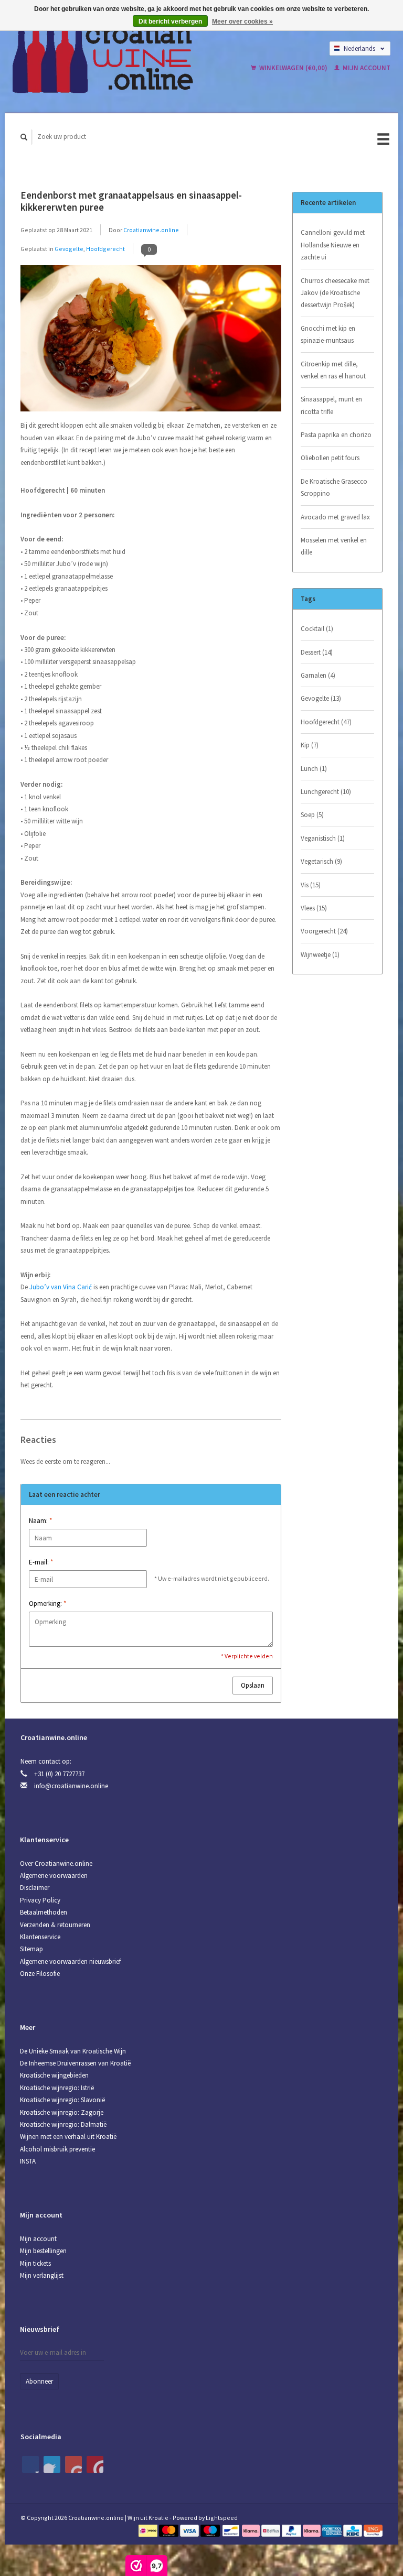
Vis (311, 885)
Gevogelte (69, 249)
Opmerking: (47, 1604)
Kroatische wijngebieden (54, 2075)
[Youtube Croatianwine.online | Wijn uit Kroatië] (73, 2464)
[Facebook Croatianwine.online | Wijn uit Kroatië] (30, 2464)
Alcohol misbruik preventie (57, 2149)
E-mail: (41, 1562)
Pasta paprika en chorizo (336, 435)
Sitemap (31, 1949)
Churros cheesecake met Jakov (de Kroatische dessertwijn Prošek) (335, 293)
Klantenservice (40, 1937)
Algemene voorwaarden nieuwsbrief (70, 1961)
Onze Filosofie (40, 1974)
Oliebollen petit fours (330, 458)
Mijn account (366, 68)
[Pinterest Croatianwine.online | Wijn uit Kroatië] (52, 2464)
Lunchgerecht (326, 792)
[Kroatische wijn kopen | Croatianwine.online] (120, 58)
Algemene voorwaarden (54, 1876)
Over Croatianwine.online (56, 1863)
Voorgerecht (324, 931)
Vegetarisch (321, 861)
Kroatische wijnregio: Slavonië (62, 2100)
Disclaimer (35, 1888)
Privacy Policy (40, 1900)
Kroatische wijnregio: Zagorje (62, 2112)
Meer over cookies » (242, 21)
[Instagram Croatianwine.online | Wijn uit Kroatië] (95, 2464)
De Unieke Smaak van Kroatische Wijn (73, 2051)
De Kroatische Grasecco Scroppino (334, 487)
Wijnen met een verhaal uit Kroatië (68, 2137)
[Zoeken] (24, 137)
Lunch (314, 769)
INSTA (28, 2161)
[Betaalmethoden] (149, 2530)
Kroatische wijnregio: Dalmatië (63, 2124)
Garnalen (318, 675)
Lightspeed (222, 2518)
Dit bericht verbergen (170, 21)
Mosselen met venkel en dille (334, 546)
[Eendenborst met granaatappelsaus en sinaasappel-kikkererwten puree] (151, 341)
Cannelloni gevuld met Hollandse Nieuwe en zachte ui (333, 245)
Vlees (314, 908)
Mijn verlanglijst (42, 2275)
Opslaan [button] (253, 1685)
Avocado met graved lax (335, 517)
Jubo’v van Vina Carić (61, 1287)
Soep (312, 815)
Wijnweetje (320, 955)
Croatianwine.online (151, 230)
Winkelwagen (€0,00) (293, 68)
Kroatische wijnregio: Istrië (57, 2088)
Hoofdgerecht (105, 249)
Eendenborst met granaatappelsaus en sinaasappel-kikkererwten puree (131, 201)
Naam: (40, 1521)
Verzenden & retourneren (55, 1925)
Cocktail (317, 629)
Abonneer (39, 2381)
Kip (310, 745)
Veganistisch (323, 838)
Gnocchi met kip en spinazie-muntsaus (328, 334)
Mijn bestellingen (43, 2251)
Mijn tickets (35, 2263)
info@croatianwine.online (71, 1786)
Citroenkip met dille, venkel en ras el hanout (333, 370)
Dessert (317, 652)
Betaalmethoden (44, 1912)
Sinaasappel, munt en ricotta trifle (331, 405)
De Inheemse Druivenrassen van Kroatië (75, 2063)
